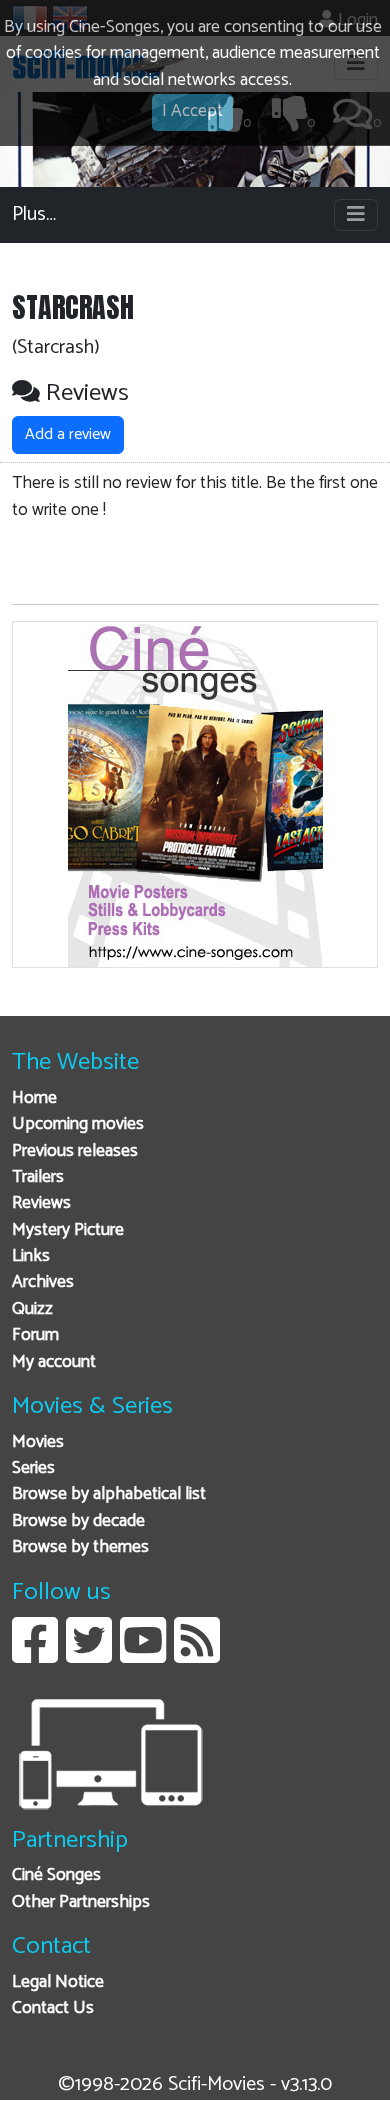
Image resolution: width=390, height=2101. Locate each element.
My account (54, 1362)
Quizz (32, 1309)
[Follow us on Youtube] (143, 1655)
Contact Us (53, 2008)
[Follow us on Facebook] (35, 1655)
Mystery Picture (68, 1230)
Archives (43, 1282)
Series (33, 1468)
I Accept (192, 111)
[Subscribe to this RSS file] (197, 1655)
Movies (38, 1442)
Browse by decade (78, 1521)
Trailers (38, 1177)
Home (34, 1098)
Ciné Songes (56, 1875)
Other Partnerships (81, 1902)
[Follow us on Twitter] (89, 1655)
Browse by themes (80, 1547)
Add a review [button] (68, 434)
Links (31, 1256)
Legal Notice (58, 1982)
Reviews (41, 1203)
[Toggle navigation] (356, 215)
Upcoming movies (78, 1124)
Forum (35, 1335)
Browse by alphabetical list (109, 1494)
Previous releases (75, 1151)
